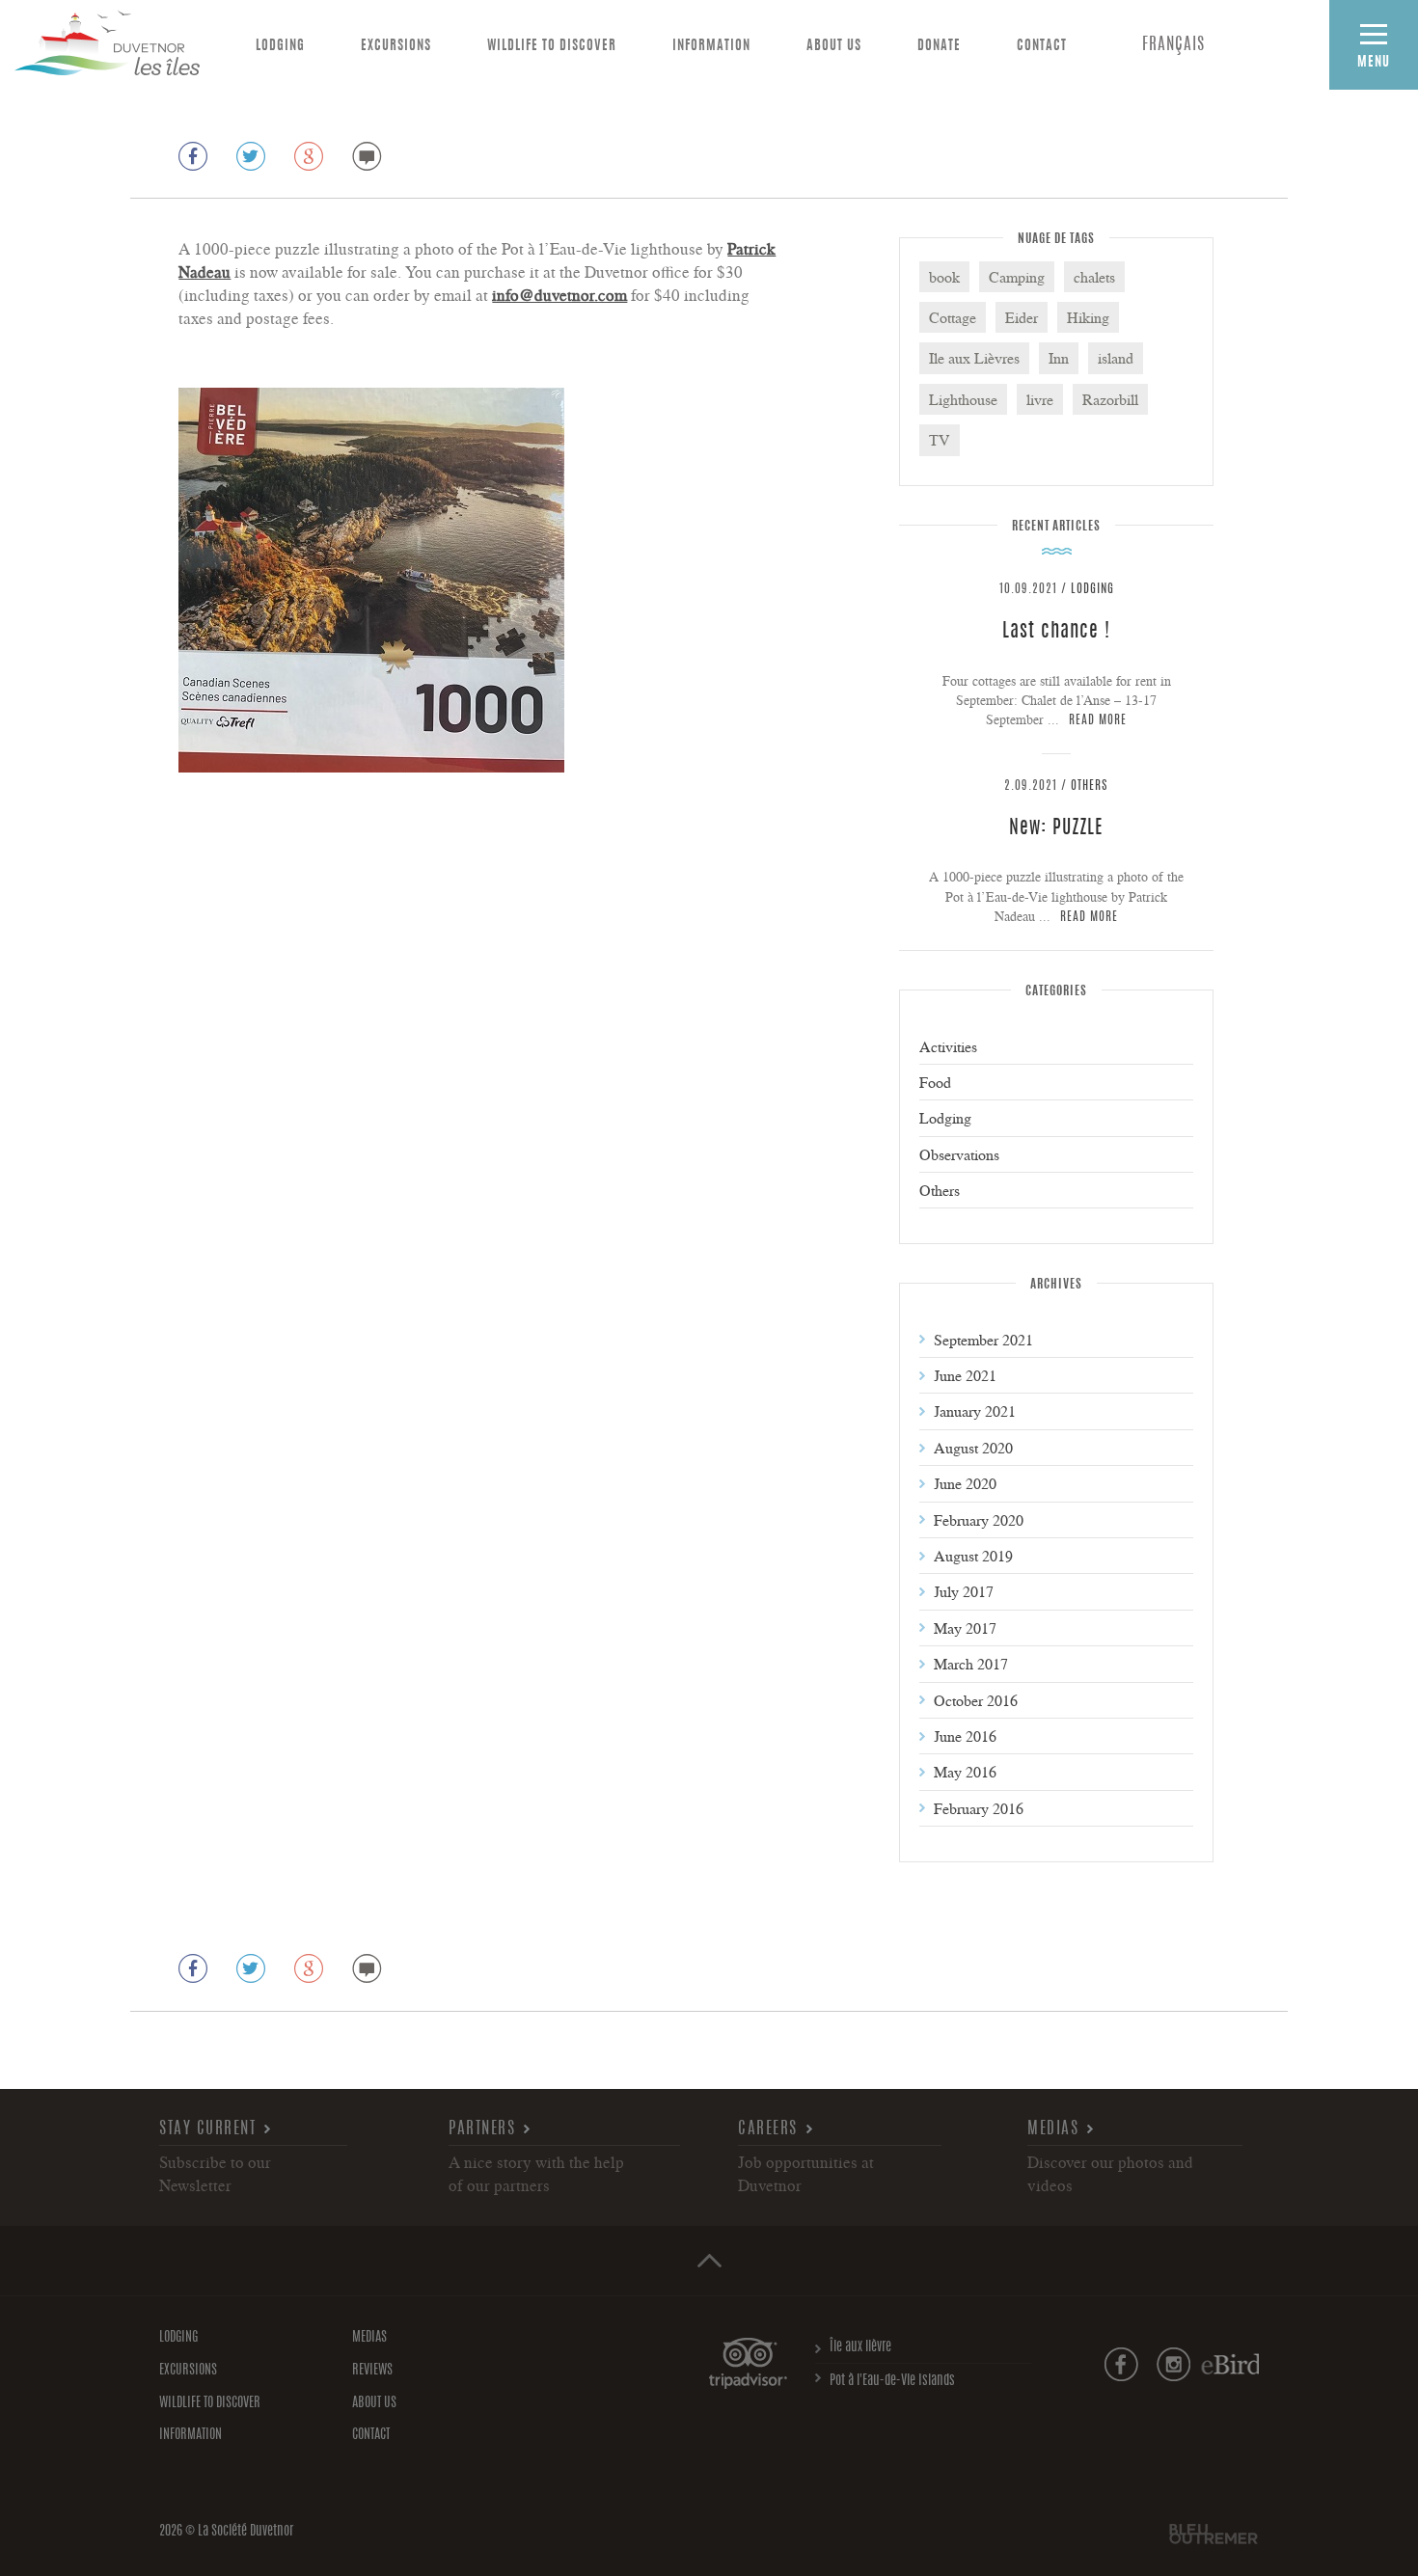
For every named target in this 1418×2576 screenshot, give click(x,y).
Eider (1022, 317)
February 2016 (979, 1808)
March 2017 (971, 1664)
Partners (482, 2129)
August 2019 (973, 1556)
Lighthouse (963, 399)
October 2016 (976, 1700)
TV (940, 440)
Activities (948, 1046)
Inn (1059, 358)
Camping (1017, 277)
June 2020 (965, 1483)
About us (834, 46)
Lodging (280, 46)
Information (711, 46)
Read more (1098, 721)
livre (1040, 399)
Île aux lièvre (860, 2347)
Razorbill (1110, 399)
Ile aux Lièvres (974, 358)
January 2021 (975, 1411)
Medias (1053, 2129)
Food (935, 1082)
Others (1090, 786)
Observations (959, 1154)
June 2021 (965, 1375)
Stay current (207, 2129)
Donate (939, 46)
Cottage (953, 317)
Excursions (396, 46)
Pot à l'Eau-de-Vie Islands (892, 2381)
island (1116, 358)
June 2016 (965, 1736)
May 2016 (965, 1772)
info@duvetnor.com (559, 295)
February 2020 (979, 1520)
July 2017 (964, 1591)
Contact (1042, 46)
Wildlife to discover (552, 46)
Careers (768, 2129)
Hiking (1088, 317)
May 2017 (965, 1628)
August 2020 (973, 1448)
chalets (1094, 277)
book (944, 277)
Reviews (372, 2371)
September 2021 (983, 1340)
